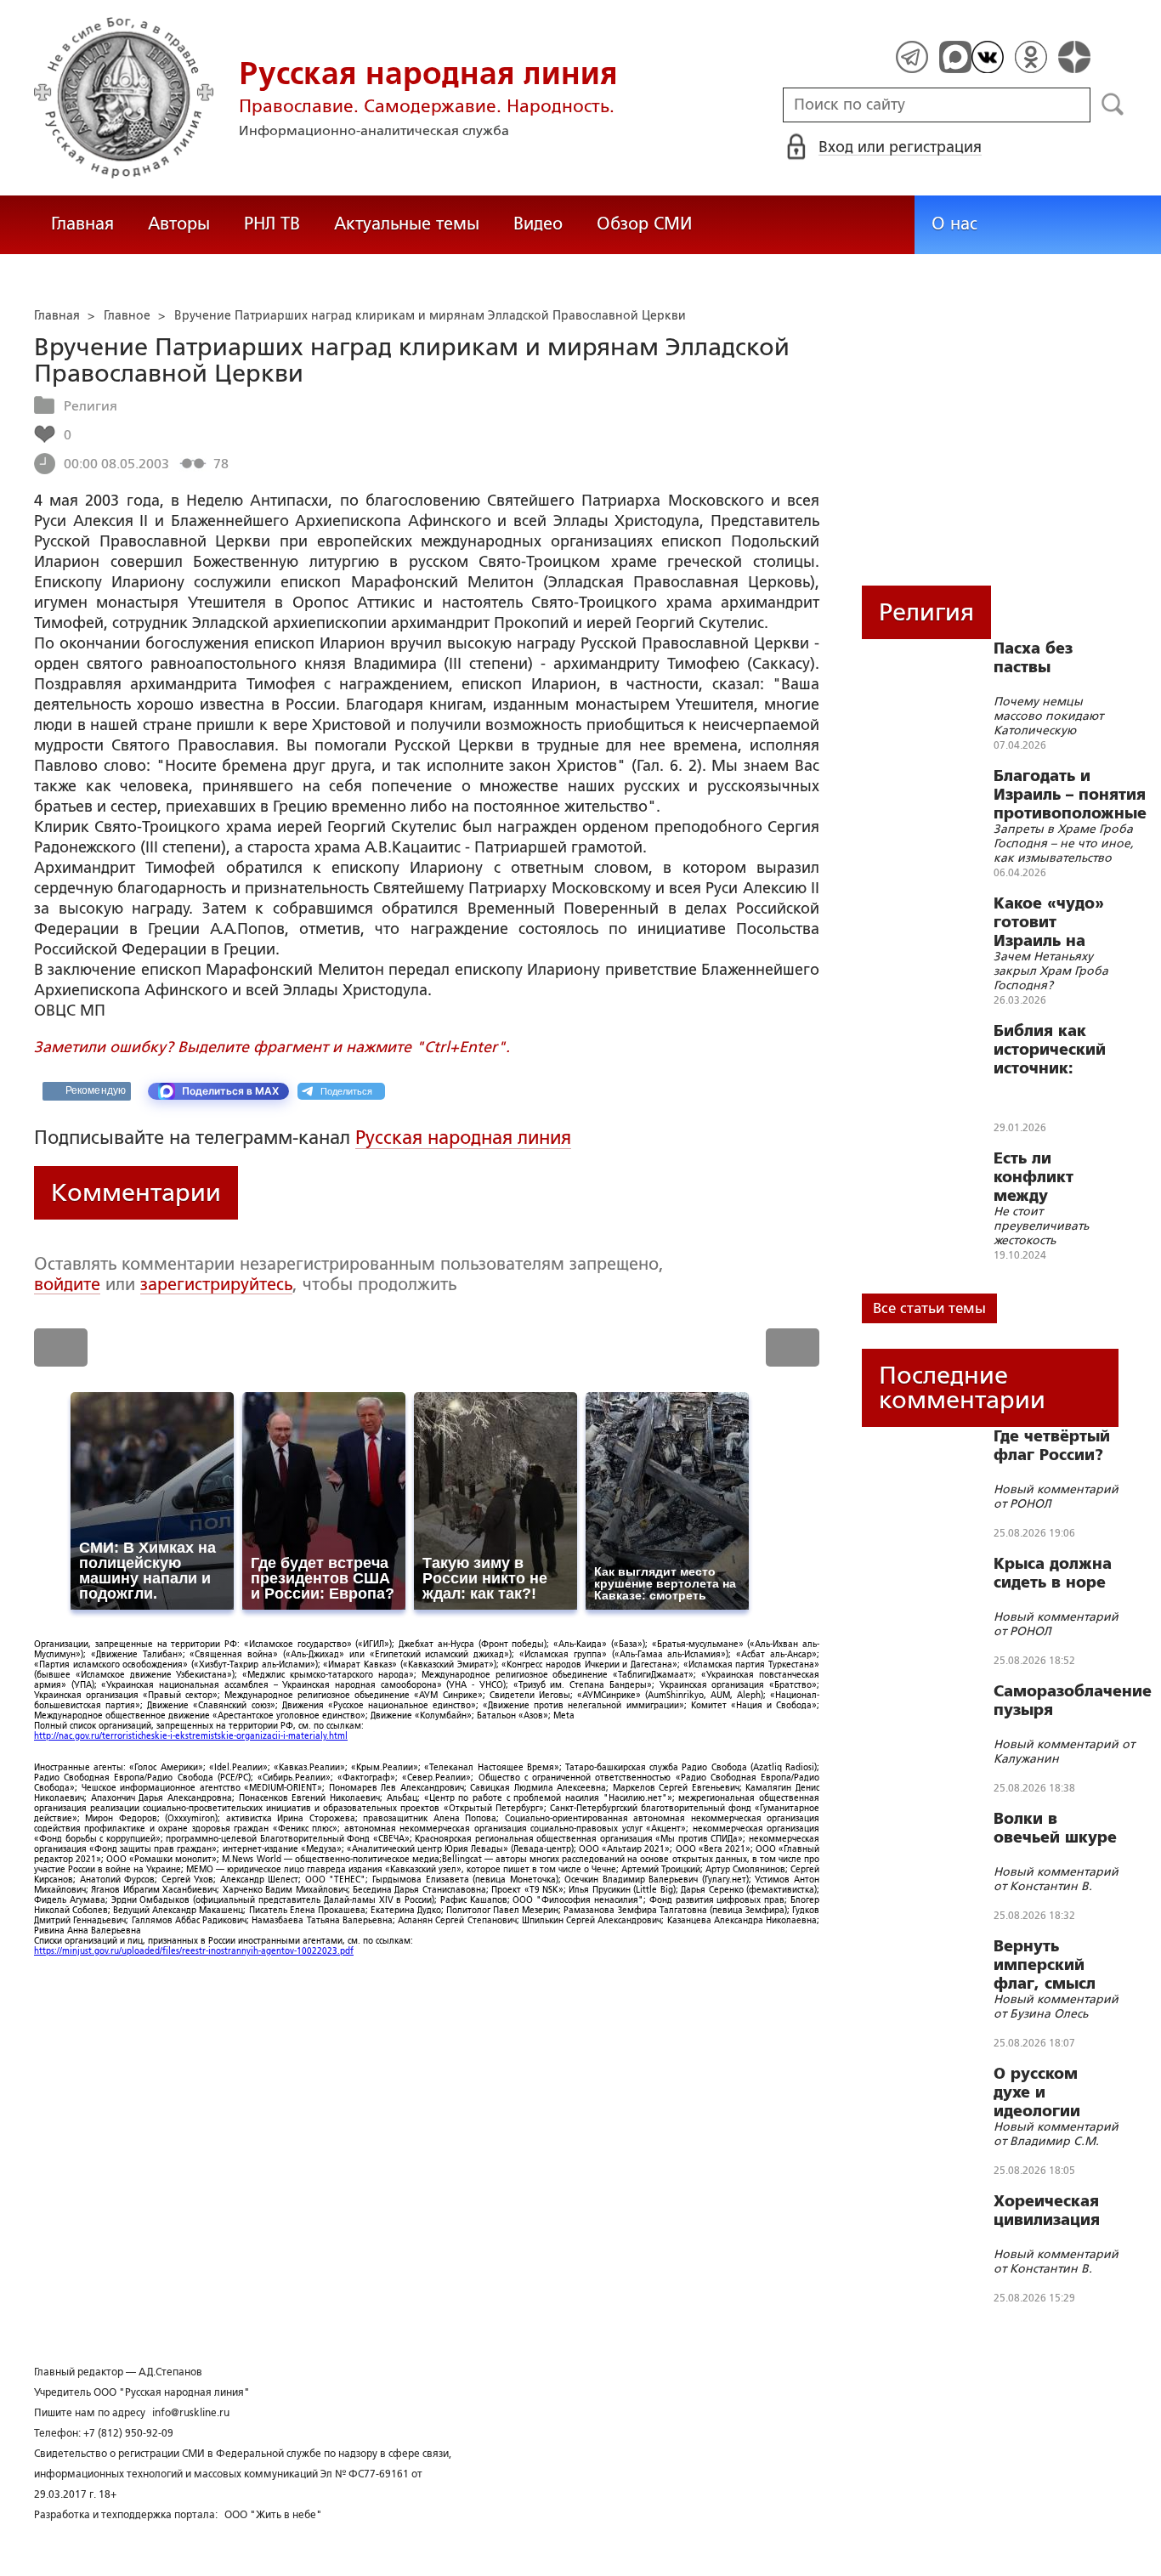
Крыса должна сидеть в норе (1053, 1573)
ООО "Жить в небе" (273, 2515)
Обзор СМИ (644, 224)
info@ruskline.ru (191, 2413)
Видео (538, 224)
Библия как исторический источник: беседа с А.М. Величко (1050, 1050)
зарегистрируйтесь (216, 1284)
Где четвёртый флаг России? (1052, 1446)
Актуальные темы (407, 224)
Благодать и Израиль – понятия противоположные (1070, 795)
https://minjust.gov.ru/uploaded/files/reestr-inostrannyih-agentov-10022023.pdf (194, 1951)
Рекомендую (96, 1090)
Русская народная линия (463, 1138)
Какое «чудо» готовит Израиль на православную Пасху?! (1053, 922)
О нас (954, 224)
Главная (82, 224)
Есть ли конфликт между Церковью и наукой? (1042, 1177)
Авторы (179, 224)
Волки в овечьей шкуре (1055, 1828)
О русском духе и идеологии (1037, 2092)
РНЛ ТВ (272, 224)
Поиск (1113, 105)
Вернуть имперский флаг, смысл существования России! (1055, 1965)
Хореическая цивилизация (1047, 2211)
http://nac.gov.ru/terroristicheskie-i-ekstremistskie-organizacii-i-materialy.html (191, 1736)
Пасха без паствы (1033, 658)
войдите (67, 1284)
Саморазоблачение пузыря (1073, 1701)
